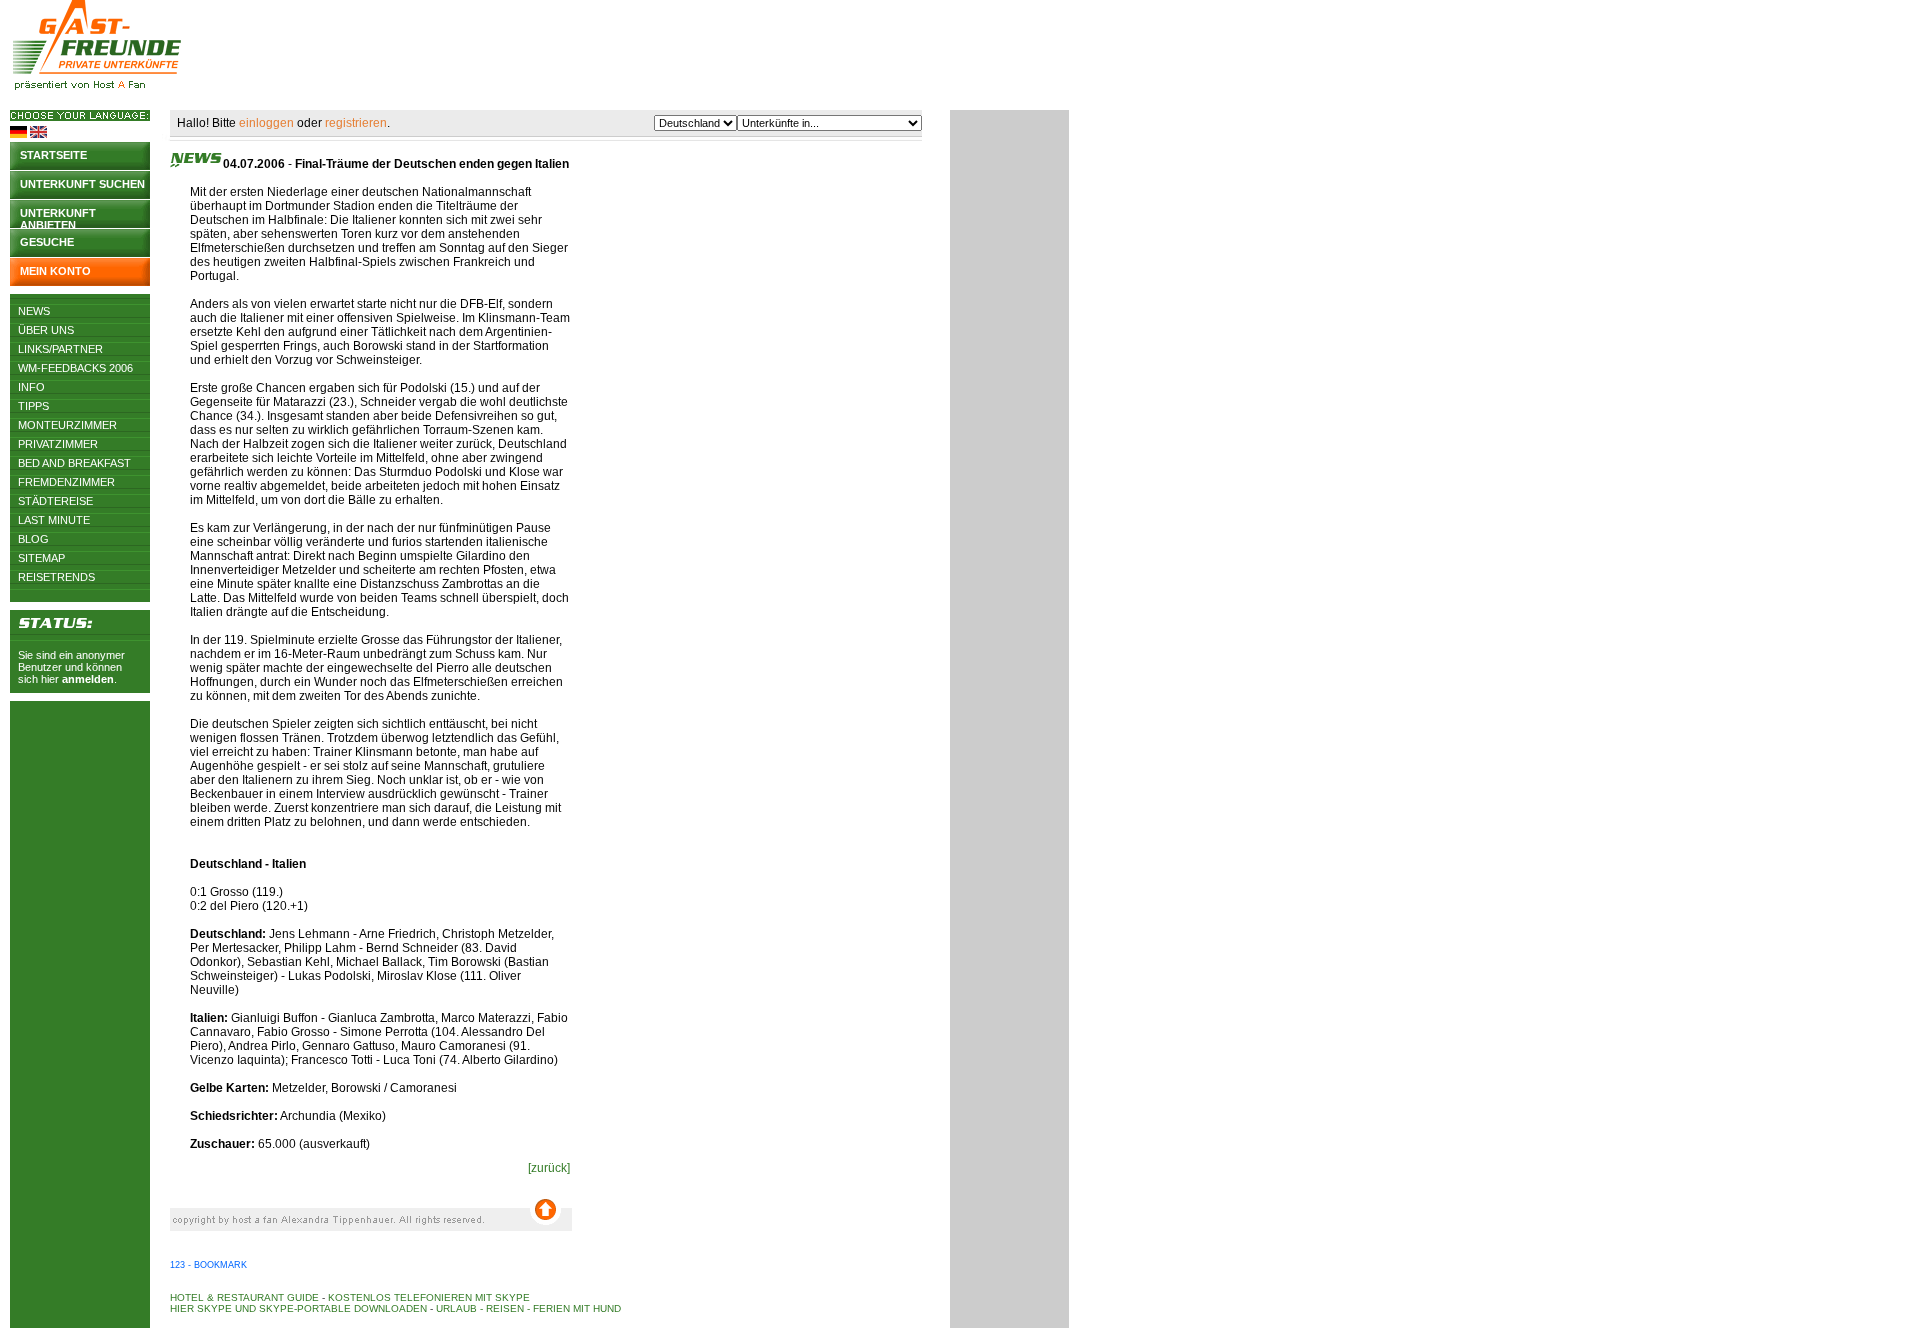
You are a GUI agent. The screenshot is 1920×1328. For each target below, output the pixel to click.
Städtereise (55, 501)
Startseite (53, 155)
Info (31, 387)
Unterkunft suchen (82, 184)
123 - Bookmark (208, 1265)
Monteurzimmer (67, 425)
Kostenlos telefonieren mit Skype (429, 1297)
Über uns (46, 330)
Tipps (33, 406)
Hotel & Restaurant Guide (244, 1297)
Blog (33, 539)
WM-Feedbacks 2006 (75, 368)
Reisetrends (56, 577)
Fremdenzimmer (66, 482)
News (34, 311)
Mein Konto (55, 271)
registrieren (356, 123)
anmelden (88, 679)
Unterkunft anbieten (58, 217)
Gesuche (47, 242)
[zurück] (549, 1168)
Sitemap (41, 558)
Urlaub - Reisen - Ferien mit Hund (528, 1308)
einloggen (266, 123)
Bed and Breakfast (74, 463)
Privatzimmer (58, 444)
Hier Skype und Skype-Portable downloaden (298, 1308)
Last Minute (54, 520)
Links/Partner (60, 349)
